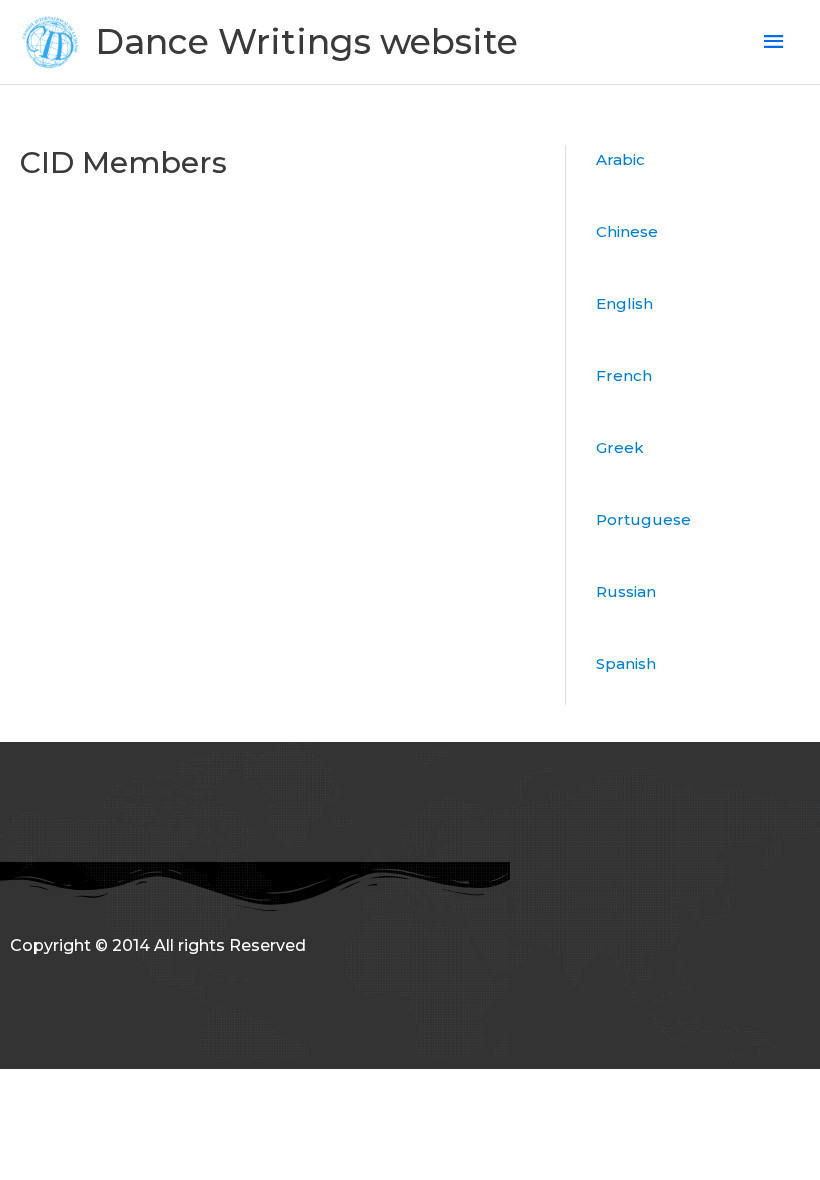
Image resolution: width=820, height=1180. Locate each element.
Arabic (620, 159)
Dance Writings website (306, 41)
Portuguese (643, 519)
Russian (626, 591)
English (624, 303)
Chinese (627, 231)
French (624, 375)
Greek (620, 447)
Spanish (626, 663)
